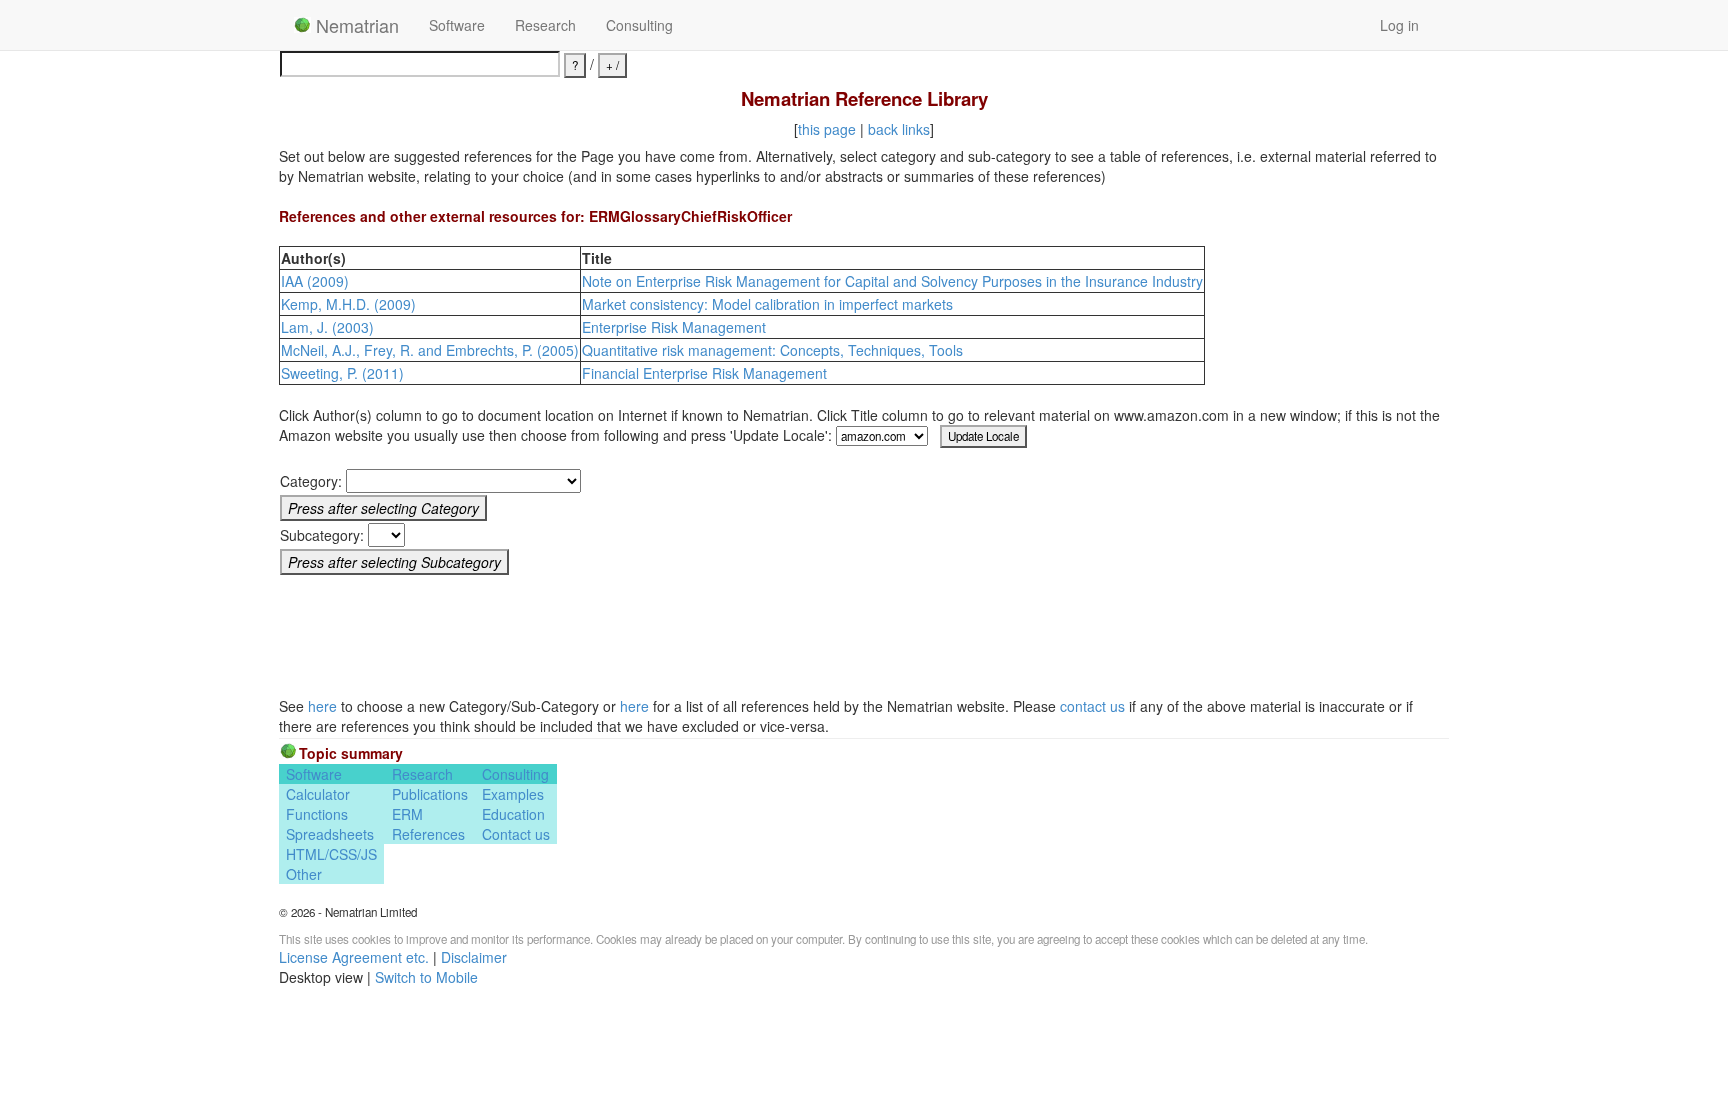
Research (545, 25)
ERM (407, 814)
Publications (430, 794)
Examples (513, 794)
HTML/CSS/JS (331, 854)
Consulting (639, 25)
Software (457, 25)
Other (304, 874)
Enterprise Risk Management (674, 327)
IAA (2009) (315, 281)
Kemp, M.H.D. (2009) (348, 304)
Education (513, 814)
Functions (317, 814)
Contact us (516, 834)
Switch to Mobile (426, 977)
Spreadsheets (330, 834)
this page (827, 129)
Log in (1399, 25)
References (428, 834)
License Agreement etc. (354, 957)
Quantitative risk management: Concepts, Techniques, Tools (772, 350)
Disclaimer (474, 957)
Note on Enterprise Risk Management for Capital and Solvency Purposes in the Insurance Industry (892, 281)
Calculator (318, 794)
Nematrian (355, 25)
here (322, 706)
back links (899, 129)
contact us (1092, 706)
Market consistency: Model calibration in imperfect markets (767, 304)
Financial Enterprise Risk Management (704, 373)
